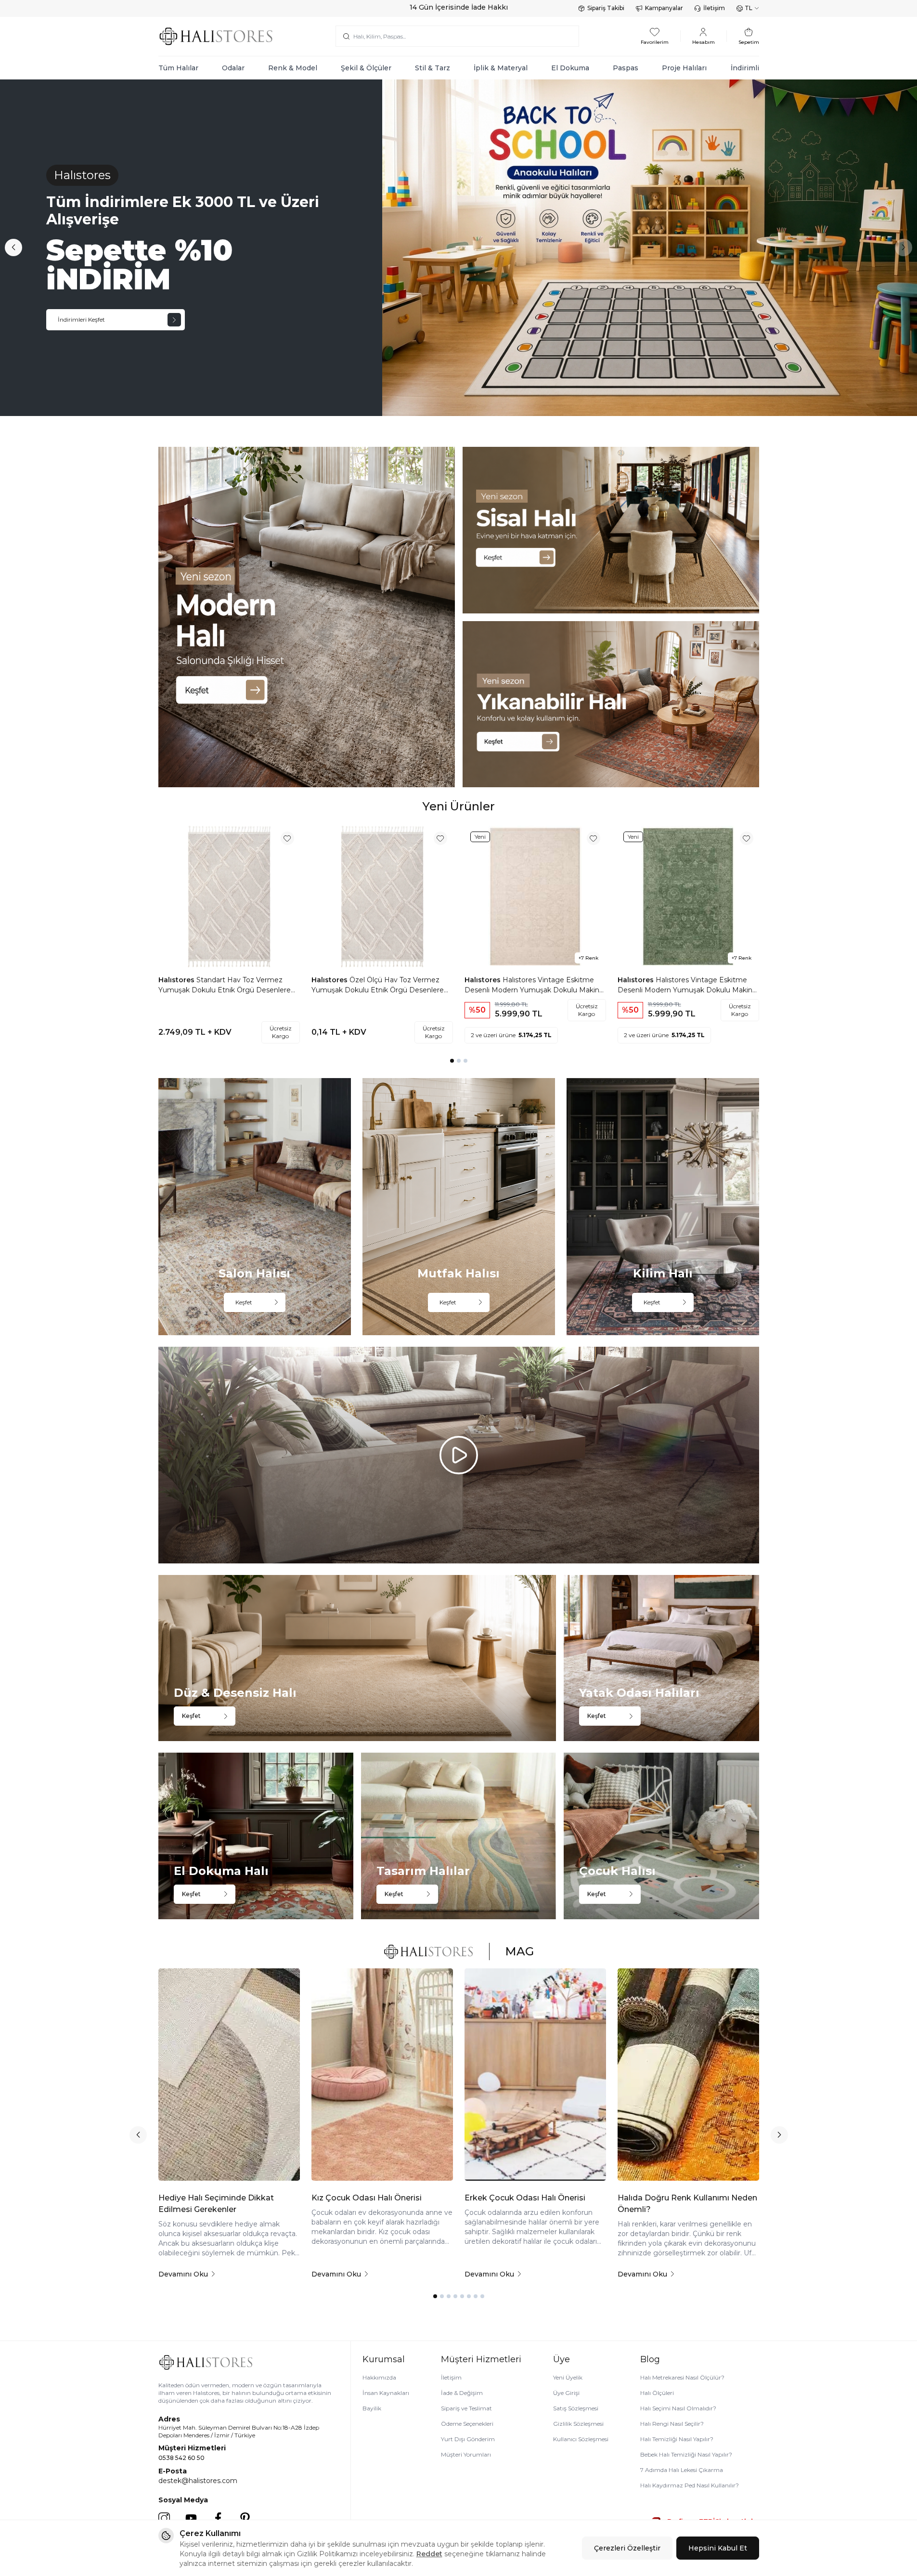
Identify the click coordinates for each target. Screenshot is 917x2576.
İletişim (714, 8)
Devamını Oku (183, 2274)
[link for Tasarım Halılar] (458, 1836)
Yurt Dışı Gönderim (468, 2439)
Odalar (233, 68)
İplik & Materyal (501, 68)
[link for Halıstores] (458, 248)
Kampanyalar (664, 8)
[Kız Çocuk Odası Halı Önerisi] (382, 2075)
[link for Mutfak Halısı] (459, 1206)
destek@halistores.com (198, 2481)
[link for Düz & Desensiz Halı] (357, 1658)
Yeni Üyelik (568, 2377)
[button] (13, 247)
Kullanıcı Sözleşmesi (581, 2439)
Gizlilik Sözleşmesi (578, 2424)
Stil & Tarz (433, 68)
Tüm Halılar (178, 68)
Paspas (626, 68)
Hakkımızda (379, 2377)
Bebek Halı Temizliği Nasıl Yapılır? (686, 2454)
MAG (519, 1951)
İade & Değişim (462, 2393)
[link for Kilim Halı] (663, 1206)
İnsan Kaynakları (386, 2393)
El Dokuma (570, 68)
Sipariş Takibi (606, 8)
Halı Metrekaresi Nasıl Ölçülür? (682, 2377)
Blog (650, 2359)
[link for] (307, 617)
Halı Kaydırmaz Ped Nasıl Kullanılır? (690, 2485)
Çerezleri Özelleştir (627, 2548)
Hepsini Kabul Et (718, 2548)
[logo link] (216, 36)
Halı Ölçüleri (657, 2393)
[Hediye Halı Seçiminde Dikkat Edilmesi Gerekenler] (229, 2075)
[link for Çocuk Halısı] (661, 1836)
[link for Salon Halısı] (255, 1206)
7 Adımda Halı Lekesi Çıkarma (682, 2470)
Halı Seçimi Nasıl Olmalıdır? (678, 2408)
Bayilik (372, 2408)
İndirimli (745, 68)
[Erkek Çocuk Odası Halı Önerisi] (535, 2075)
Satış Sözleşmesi (576, 2408)
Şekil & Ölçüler (366, 68)
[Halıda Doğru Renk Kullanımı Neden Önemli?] (688, 2075)
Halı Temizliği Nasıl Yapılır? (677, 2439)
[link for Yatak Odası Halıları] (661, 1658)
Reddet (429, 2554)
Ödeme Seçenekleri (467, 2424)
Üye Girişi (566, 2393)
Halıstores (177, 980)
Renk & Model (293, 68)
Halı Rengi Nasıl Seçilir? (672, 2424)
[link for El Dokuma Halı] (256, 1836)
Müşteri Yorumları (466, 2454)
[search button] (346, 36)
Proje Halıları (684, 68)
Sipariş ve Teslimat (466, 2408)
